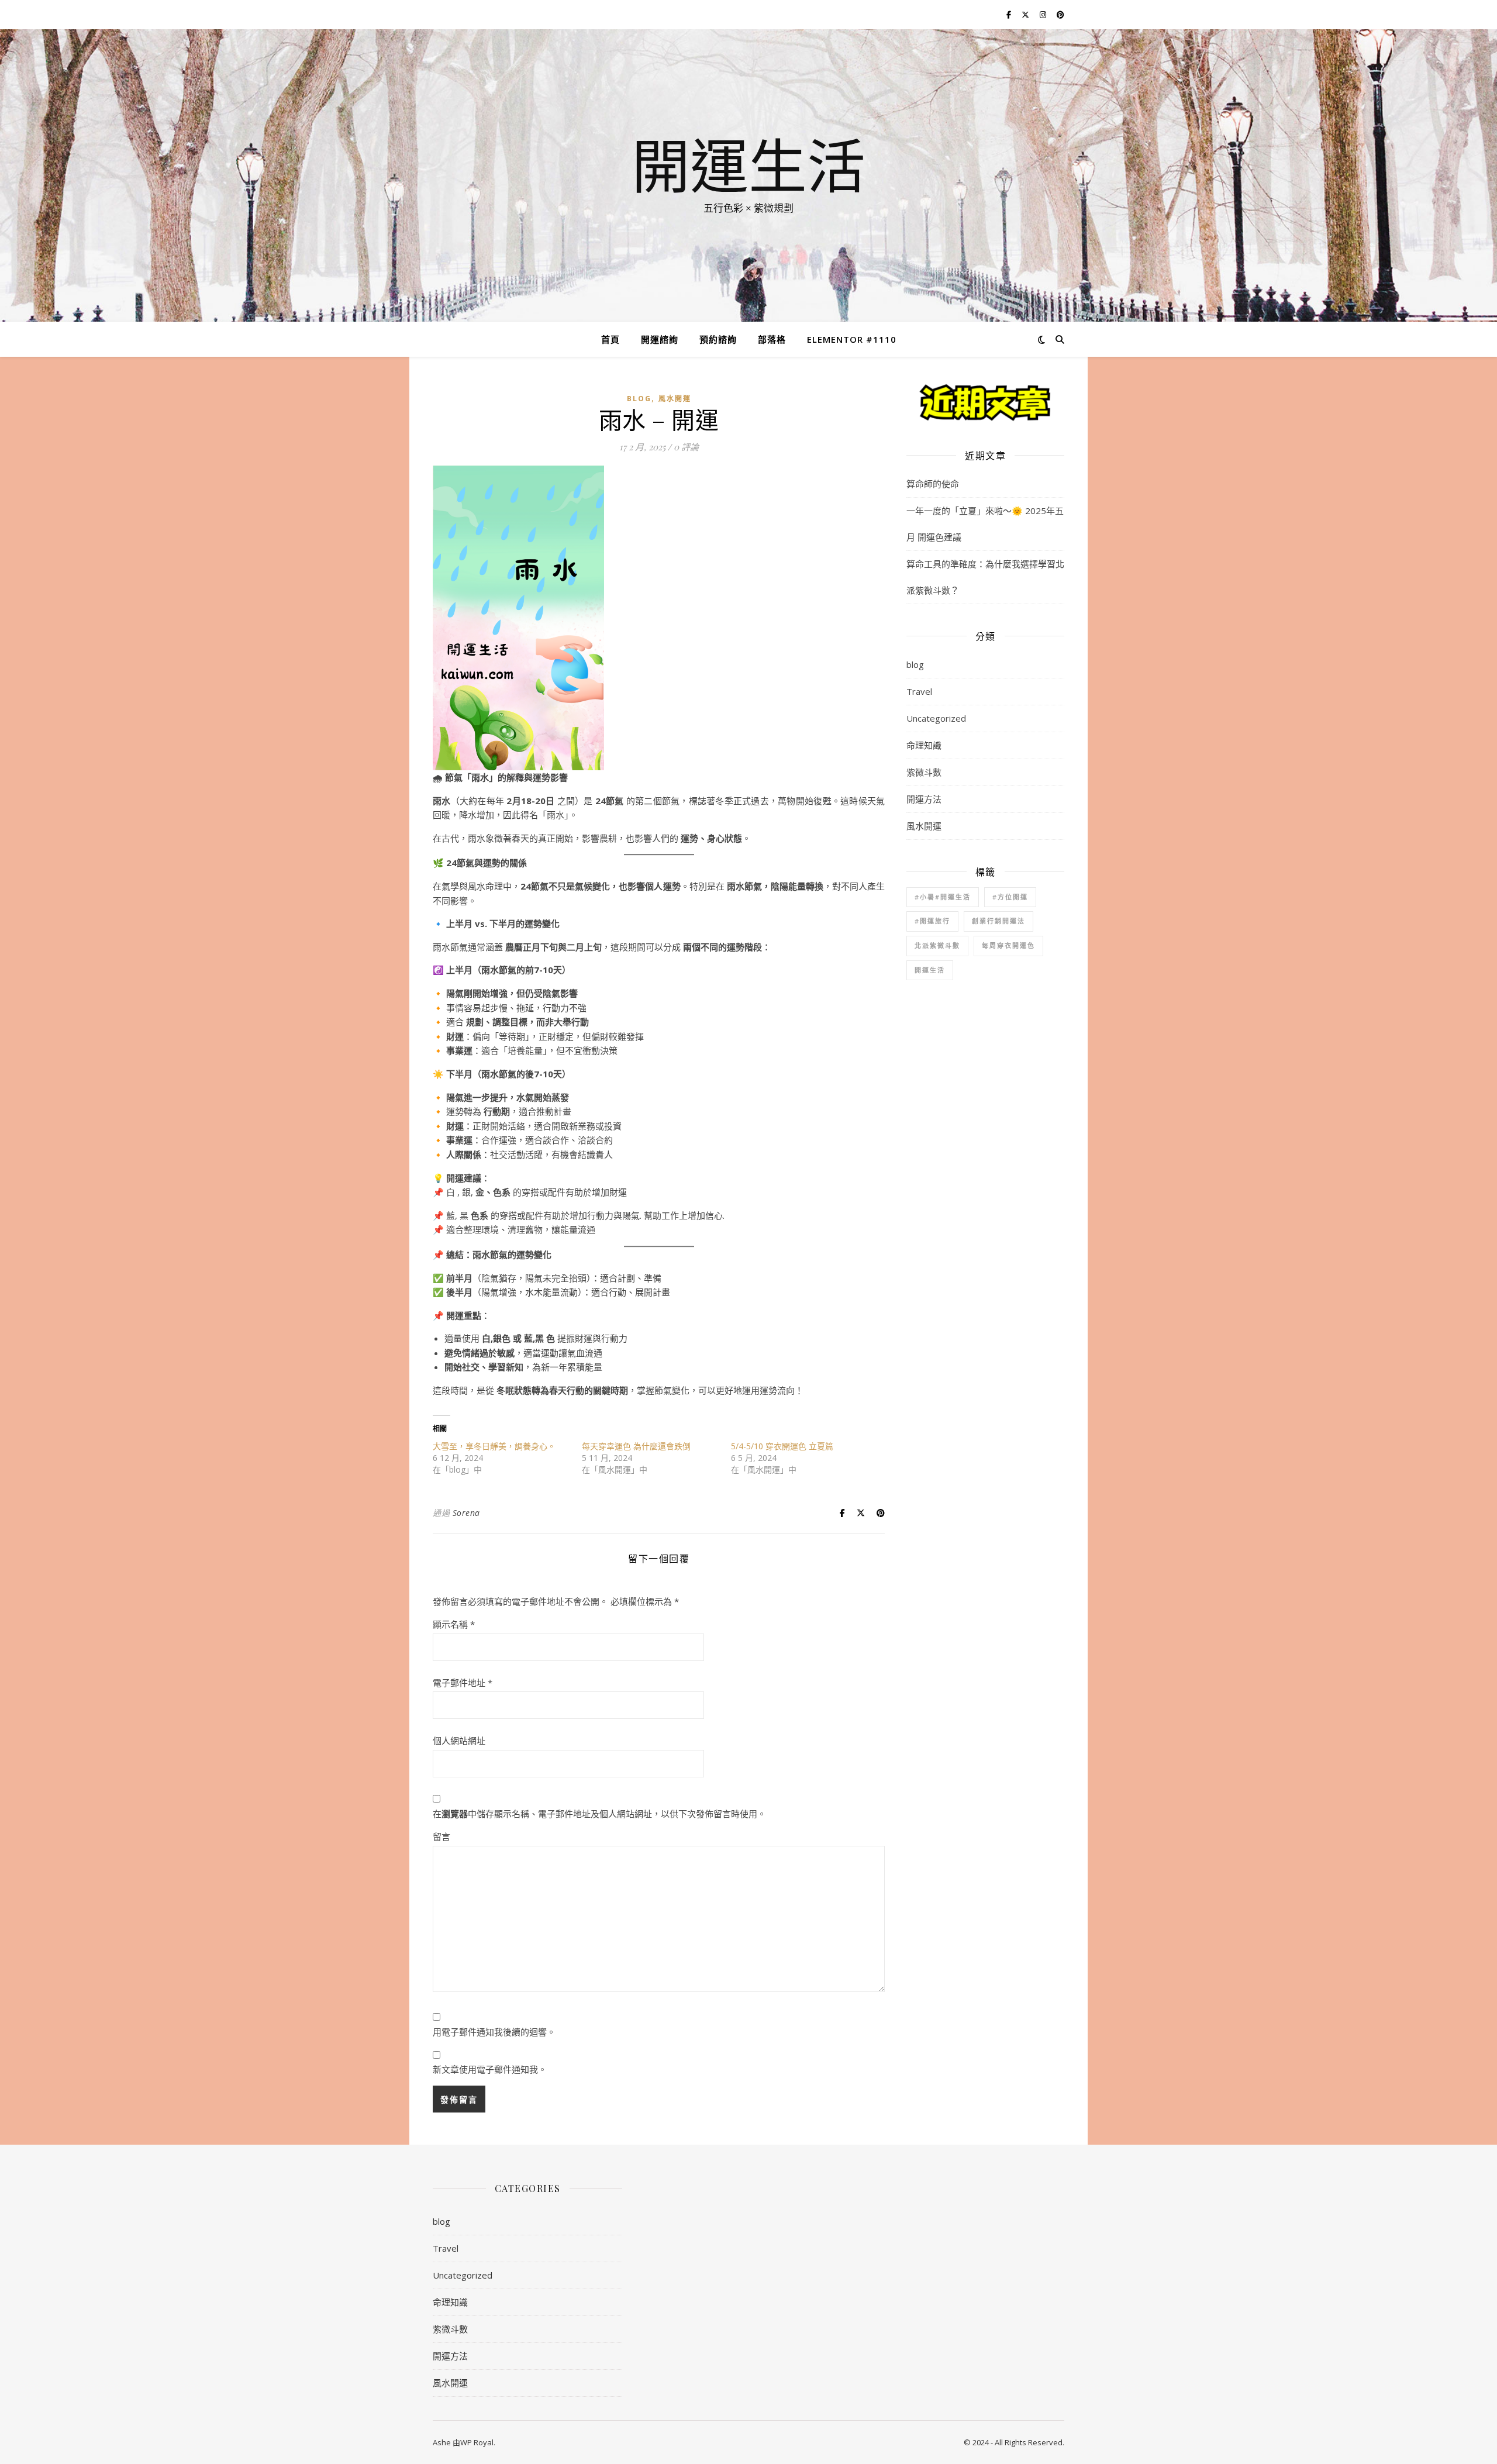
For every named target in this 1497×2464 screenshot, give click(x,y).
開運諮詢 (660, 339)
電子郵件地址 (463, 1683)
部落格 (772, 339)
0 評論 (686, 447)
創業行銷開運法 (998, 921)
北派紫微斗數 (937, 945)
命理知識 (924, 745)
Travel (919, 691)
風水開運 (675, 399)
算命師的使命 (933, 484)
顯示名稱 (454, 1624)
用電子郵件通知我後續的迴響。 (494, 2032)
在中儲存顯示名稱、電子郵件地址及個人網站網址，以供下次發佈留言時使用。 (599, 1814)
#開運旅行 (932, 921)
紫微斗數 (924, 772)
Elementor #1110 (852, 339)
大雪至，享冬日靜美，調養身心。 (494, 1446)
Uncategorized (936, 718)
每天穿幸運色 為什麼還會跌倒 (636, 1446)
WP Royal (477, 2442)
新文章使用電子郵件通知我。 (490, 2069)
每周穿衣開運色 (1008, 945)
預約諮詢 (718, 339)
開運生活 (748, 165)
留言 (441, 1836)
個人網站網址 (459, 1741)
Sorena (466, 1513)
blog (639, 399)
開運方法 (924, 799)
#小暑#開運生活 (943, 897)
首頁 (610, 339)
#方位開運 (1010, 897)
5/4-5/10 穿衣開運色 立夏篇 (782, 1446)
